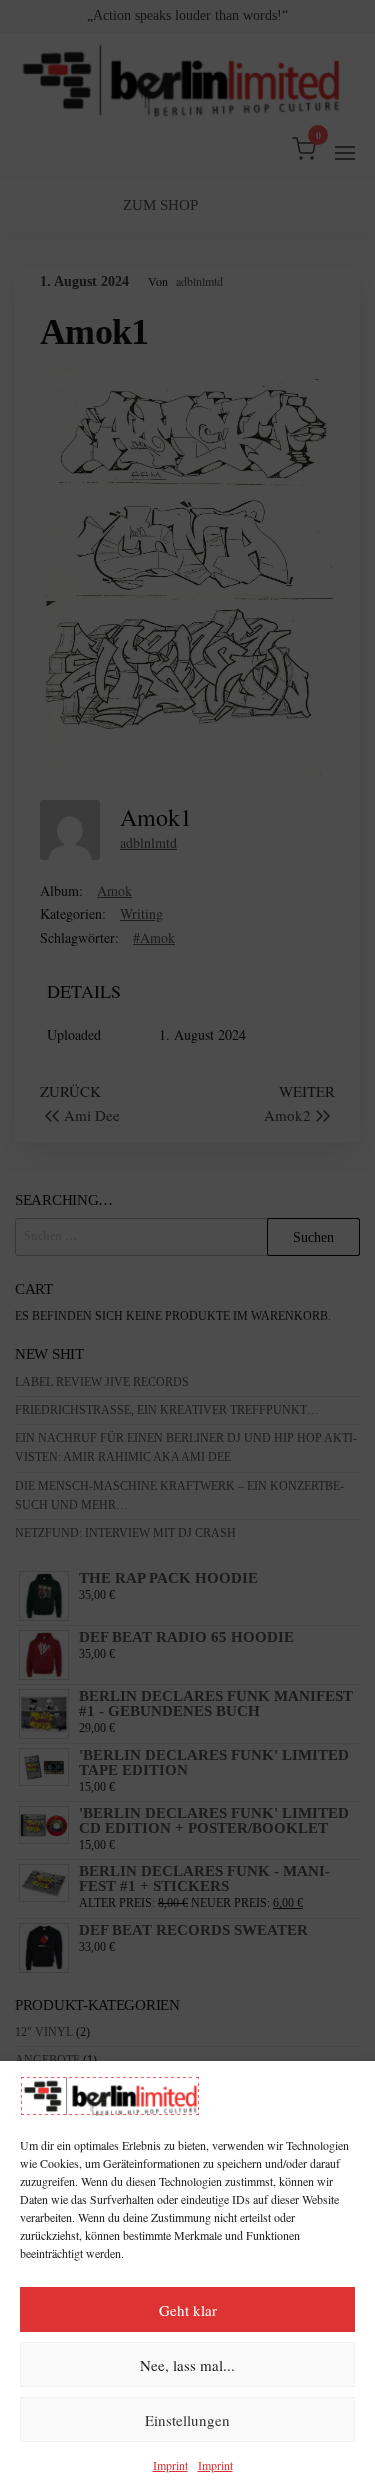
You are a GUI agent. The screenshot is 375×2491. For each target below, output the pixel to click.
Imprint (170, 2465)
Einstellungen (187, 2420)
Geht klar (188, 2310)
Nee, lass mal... (187, 2365)
